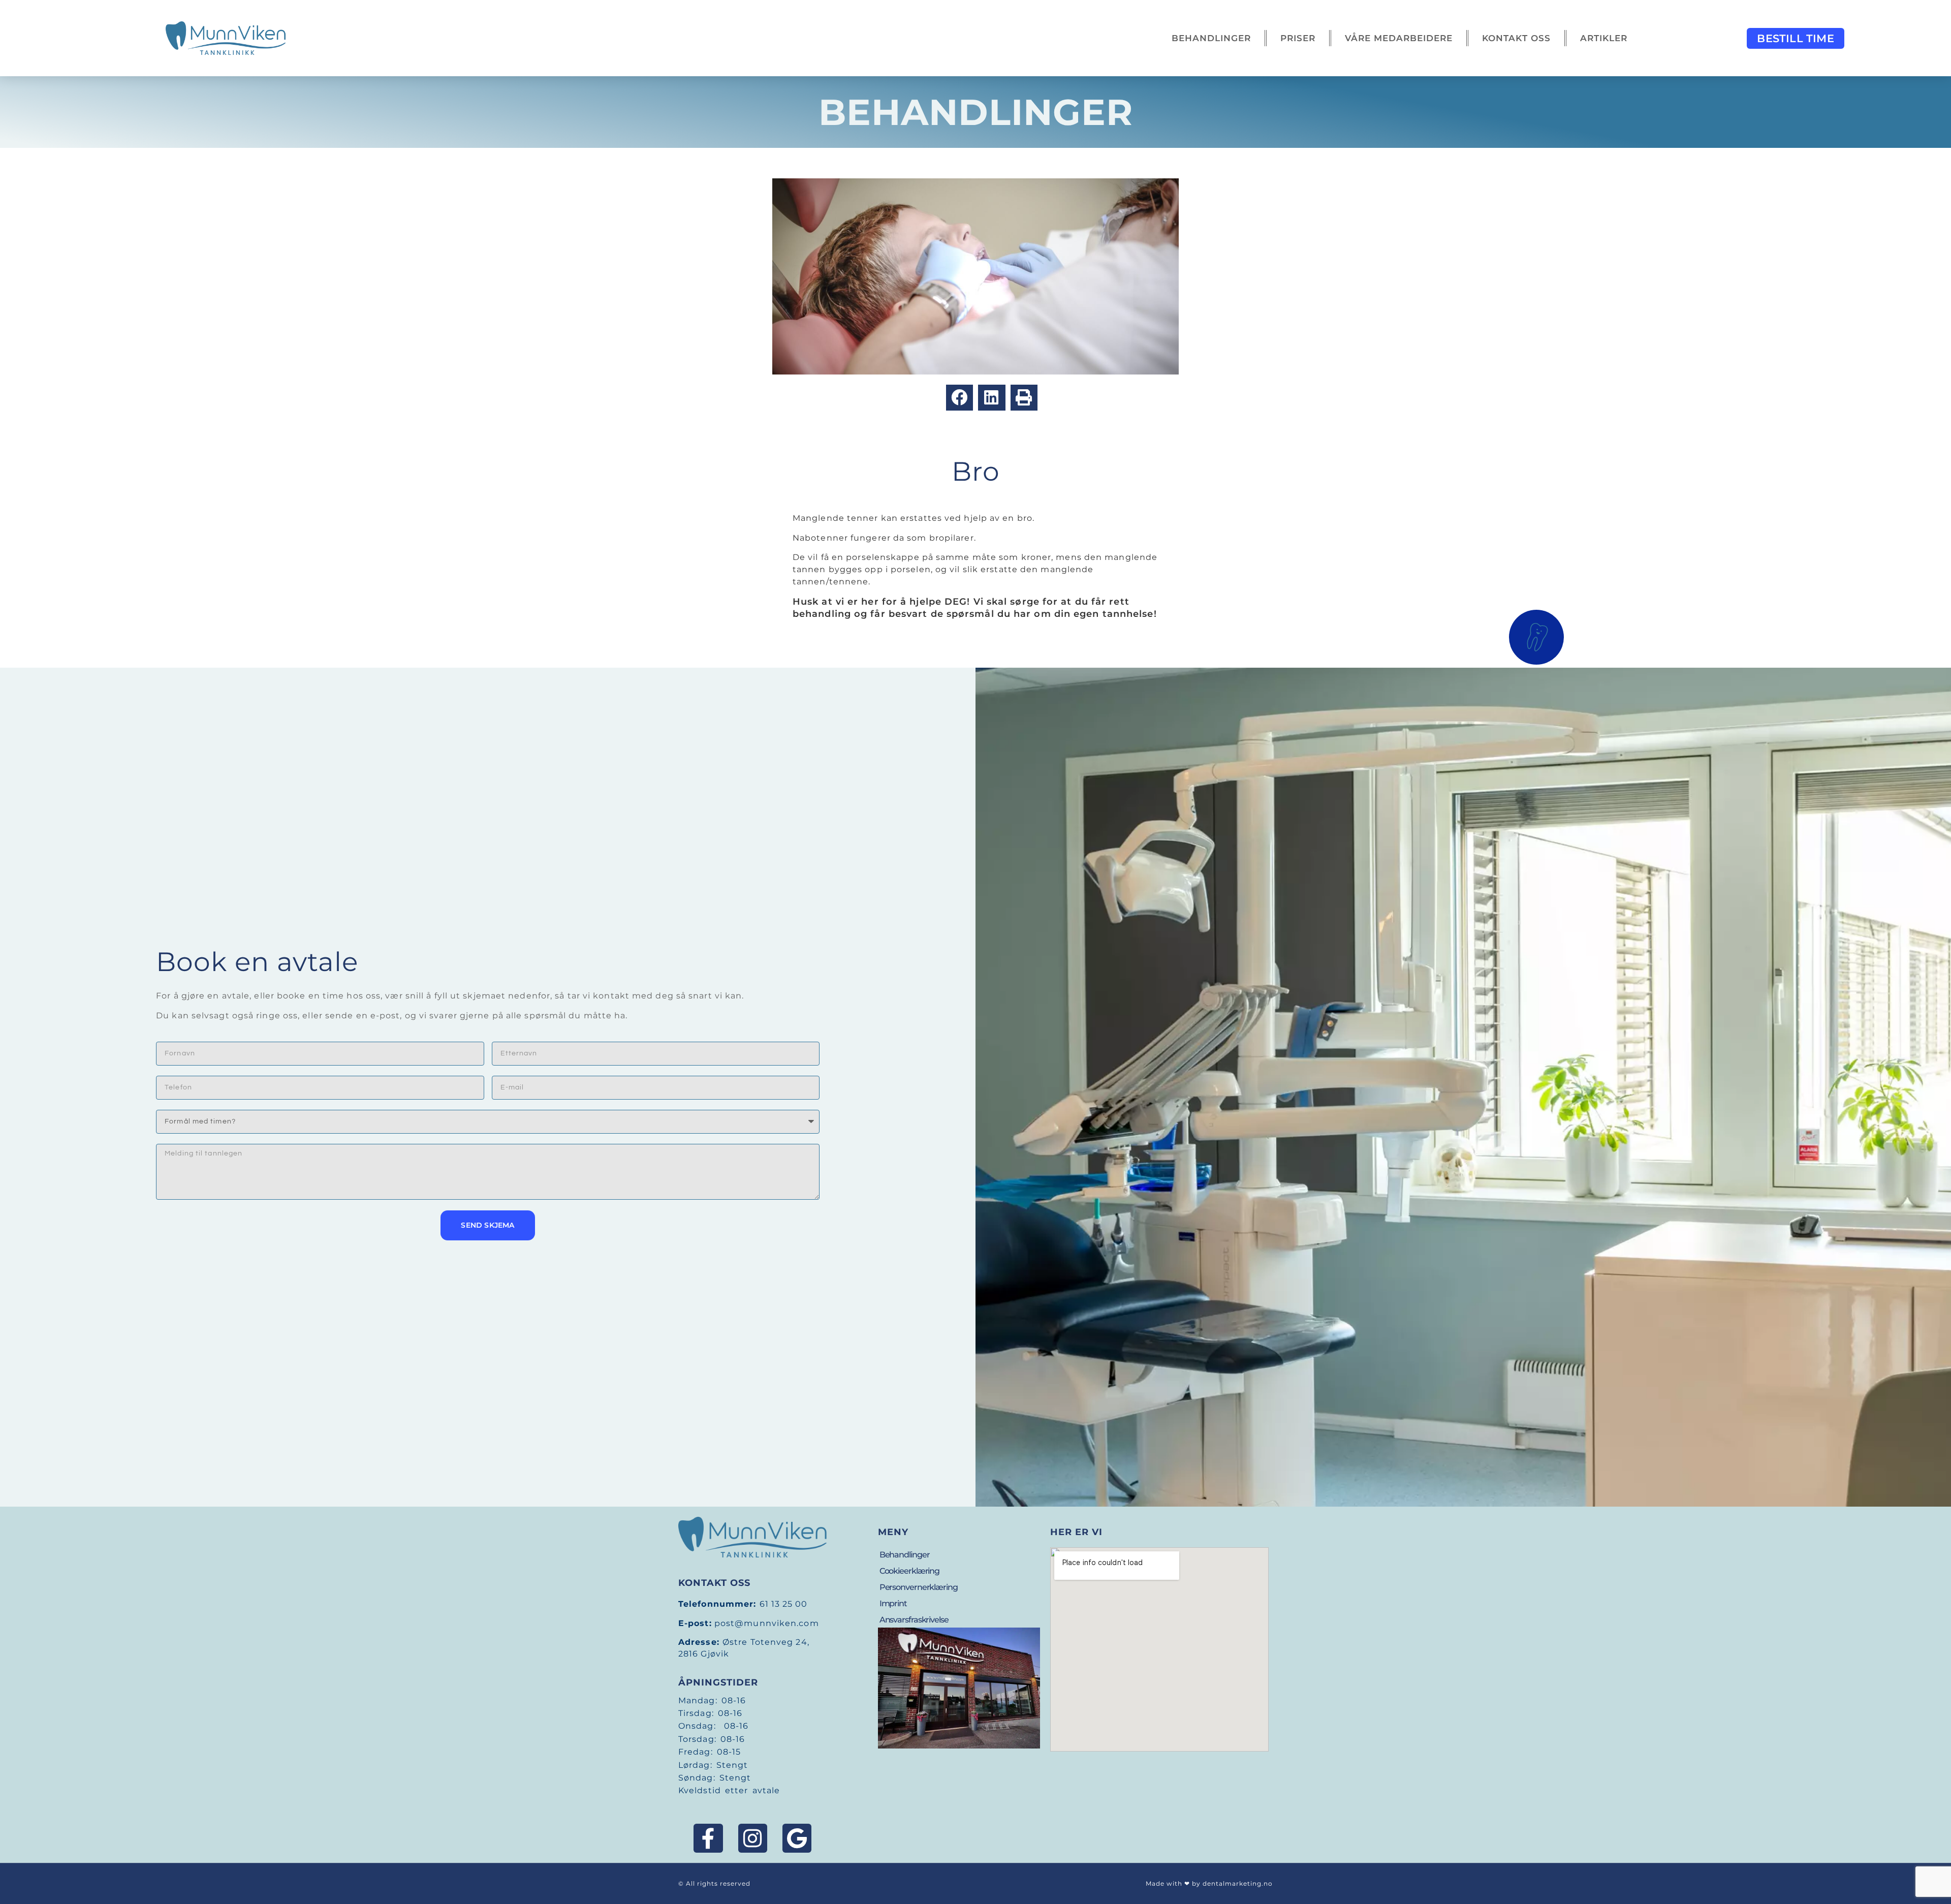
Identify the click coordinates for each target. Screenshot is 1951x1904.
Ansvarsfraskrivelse (914, 1620)
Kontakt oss (1516, 38)
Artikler (1604, 38)
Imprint (893, 1603)
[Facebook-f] (708, 1838)
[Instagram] (753, 1838)
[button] (959, 398)
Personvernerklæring (919, 1587)
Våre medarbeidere (1399, 38)
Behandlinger (1211, 38)
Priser (1298, 38)
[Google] (797, 1838)
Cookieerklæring (910, 1571)
